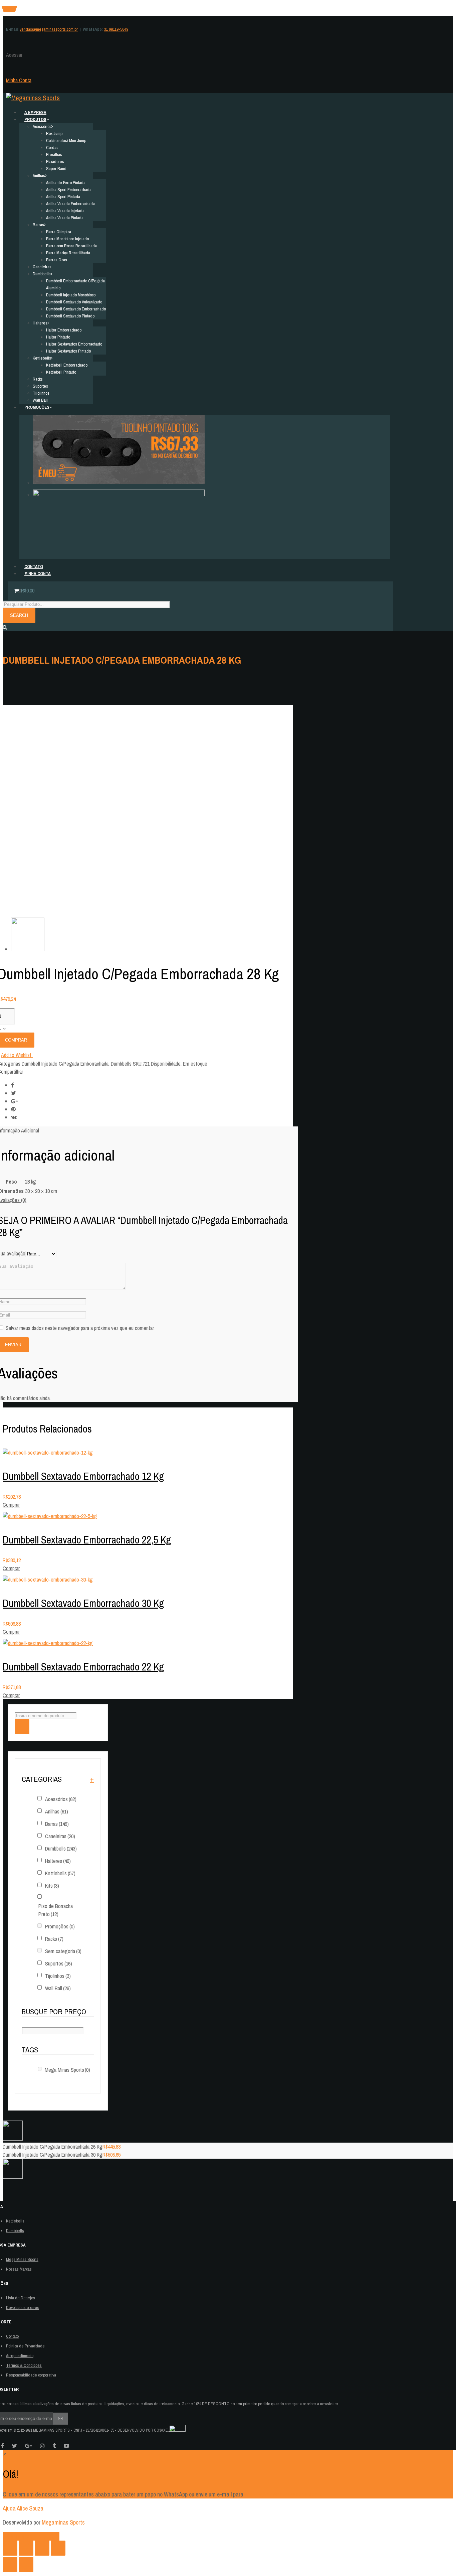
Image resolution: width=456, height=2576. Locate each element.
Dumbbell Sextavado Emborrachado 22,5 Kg (87, 1540)
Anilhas (57, 1811)
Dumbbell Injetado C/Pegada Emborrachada (65, 1064)
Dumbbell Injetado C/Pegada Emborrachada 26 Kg (53, 2147)
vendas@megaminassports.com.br (49, 29)
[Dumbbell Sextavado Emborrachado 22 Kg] (48, 1643)
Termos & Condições (24, 2365)
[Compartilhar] (26, 2548)
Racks (54, 1939)
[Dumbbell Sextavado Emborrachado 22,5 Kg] (50, 1516)
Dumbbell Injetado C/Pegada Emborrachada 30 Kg (53, 2155)
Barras (57, 1824)
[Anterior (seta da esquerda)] (10, 2564)
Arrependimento (20, 2356)
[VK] (14, 1117)
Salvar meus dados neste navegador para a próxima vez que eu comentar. (80, 1328)
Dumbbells (121, 1064)
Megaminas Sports (63, 2522)
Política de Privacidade (25, 2346)
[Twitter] (14, 1093)
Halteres (58, 1861)
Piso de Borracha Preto (56, 1910)
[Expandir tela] (42, 2548)
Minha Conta (19, 80)
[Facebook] (13, 1085)
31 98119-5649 (116, 29)
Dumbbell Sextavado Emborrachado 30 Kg (83, 1603)
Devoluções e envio (23, 2308)
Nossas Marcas (19, 2269)
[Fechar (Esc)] (10, 2548)
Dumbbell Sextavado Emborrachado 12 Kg (83, 1476)
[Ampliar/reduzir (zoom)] (58, 2548)
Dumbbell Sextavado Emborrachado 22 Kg (83, 1667)
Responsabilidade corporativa (31, 2375)
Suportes (59, 1963)
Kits (52, 1886)
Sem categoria (63, 1951)
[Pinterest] (13, 1109)
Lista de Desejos (21, 2298)
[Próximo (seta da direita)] (26, 2564)
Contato (12, 2336)
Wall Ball (58, 1988)
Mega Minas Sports (67, 2070)
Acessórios (61, 1799)
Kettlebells (60, 1873)
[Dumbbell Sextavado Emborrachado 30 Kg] (48, 1580)
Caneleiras (60, 1836)
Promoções (60, 1926)
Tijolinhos (58, 1976)
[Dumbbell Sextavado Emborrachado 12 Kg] (48, 1453)
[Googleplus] (15, 1101)
